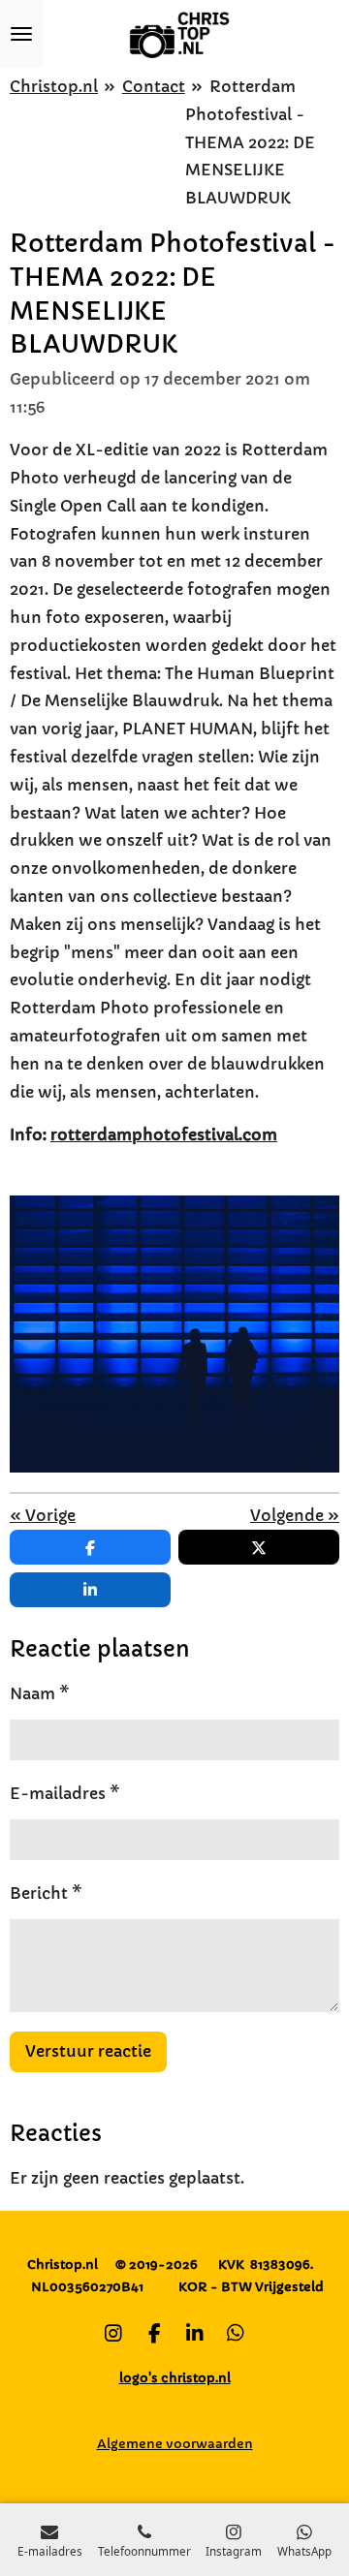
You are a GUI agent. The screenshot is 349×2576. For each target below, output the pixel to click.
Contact (154, 86)
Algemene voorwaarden (175, 2444)
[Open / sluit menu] (21, 34)
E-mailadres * (65, 1793)
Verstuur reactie (88, 2051)
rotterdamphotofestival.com (164, 1134)
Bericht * (46, 1893)
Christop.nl (54, 86)
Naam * (40, 1693)
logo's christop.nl (175, 2378)
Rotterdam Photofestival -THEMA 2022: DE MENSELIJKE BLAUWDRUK (250, 142)
